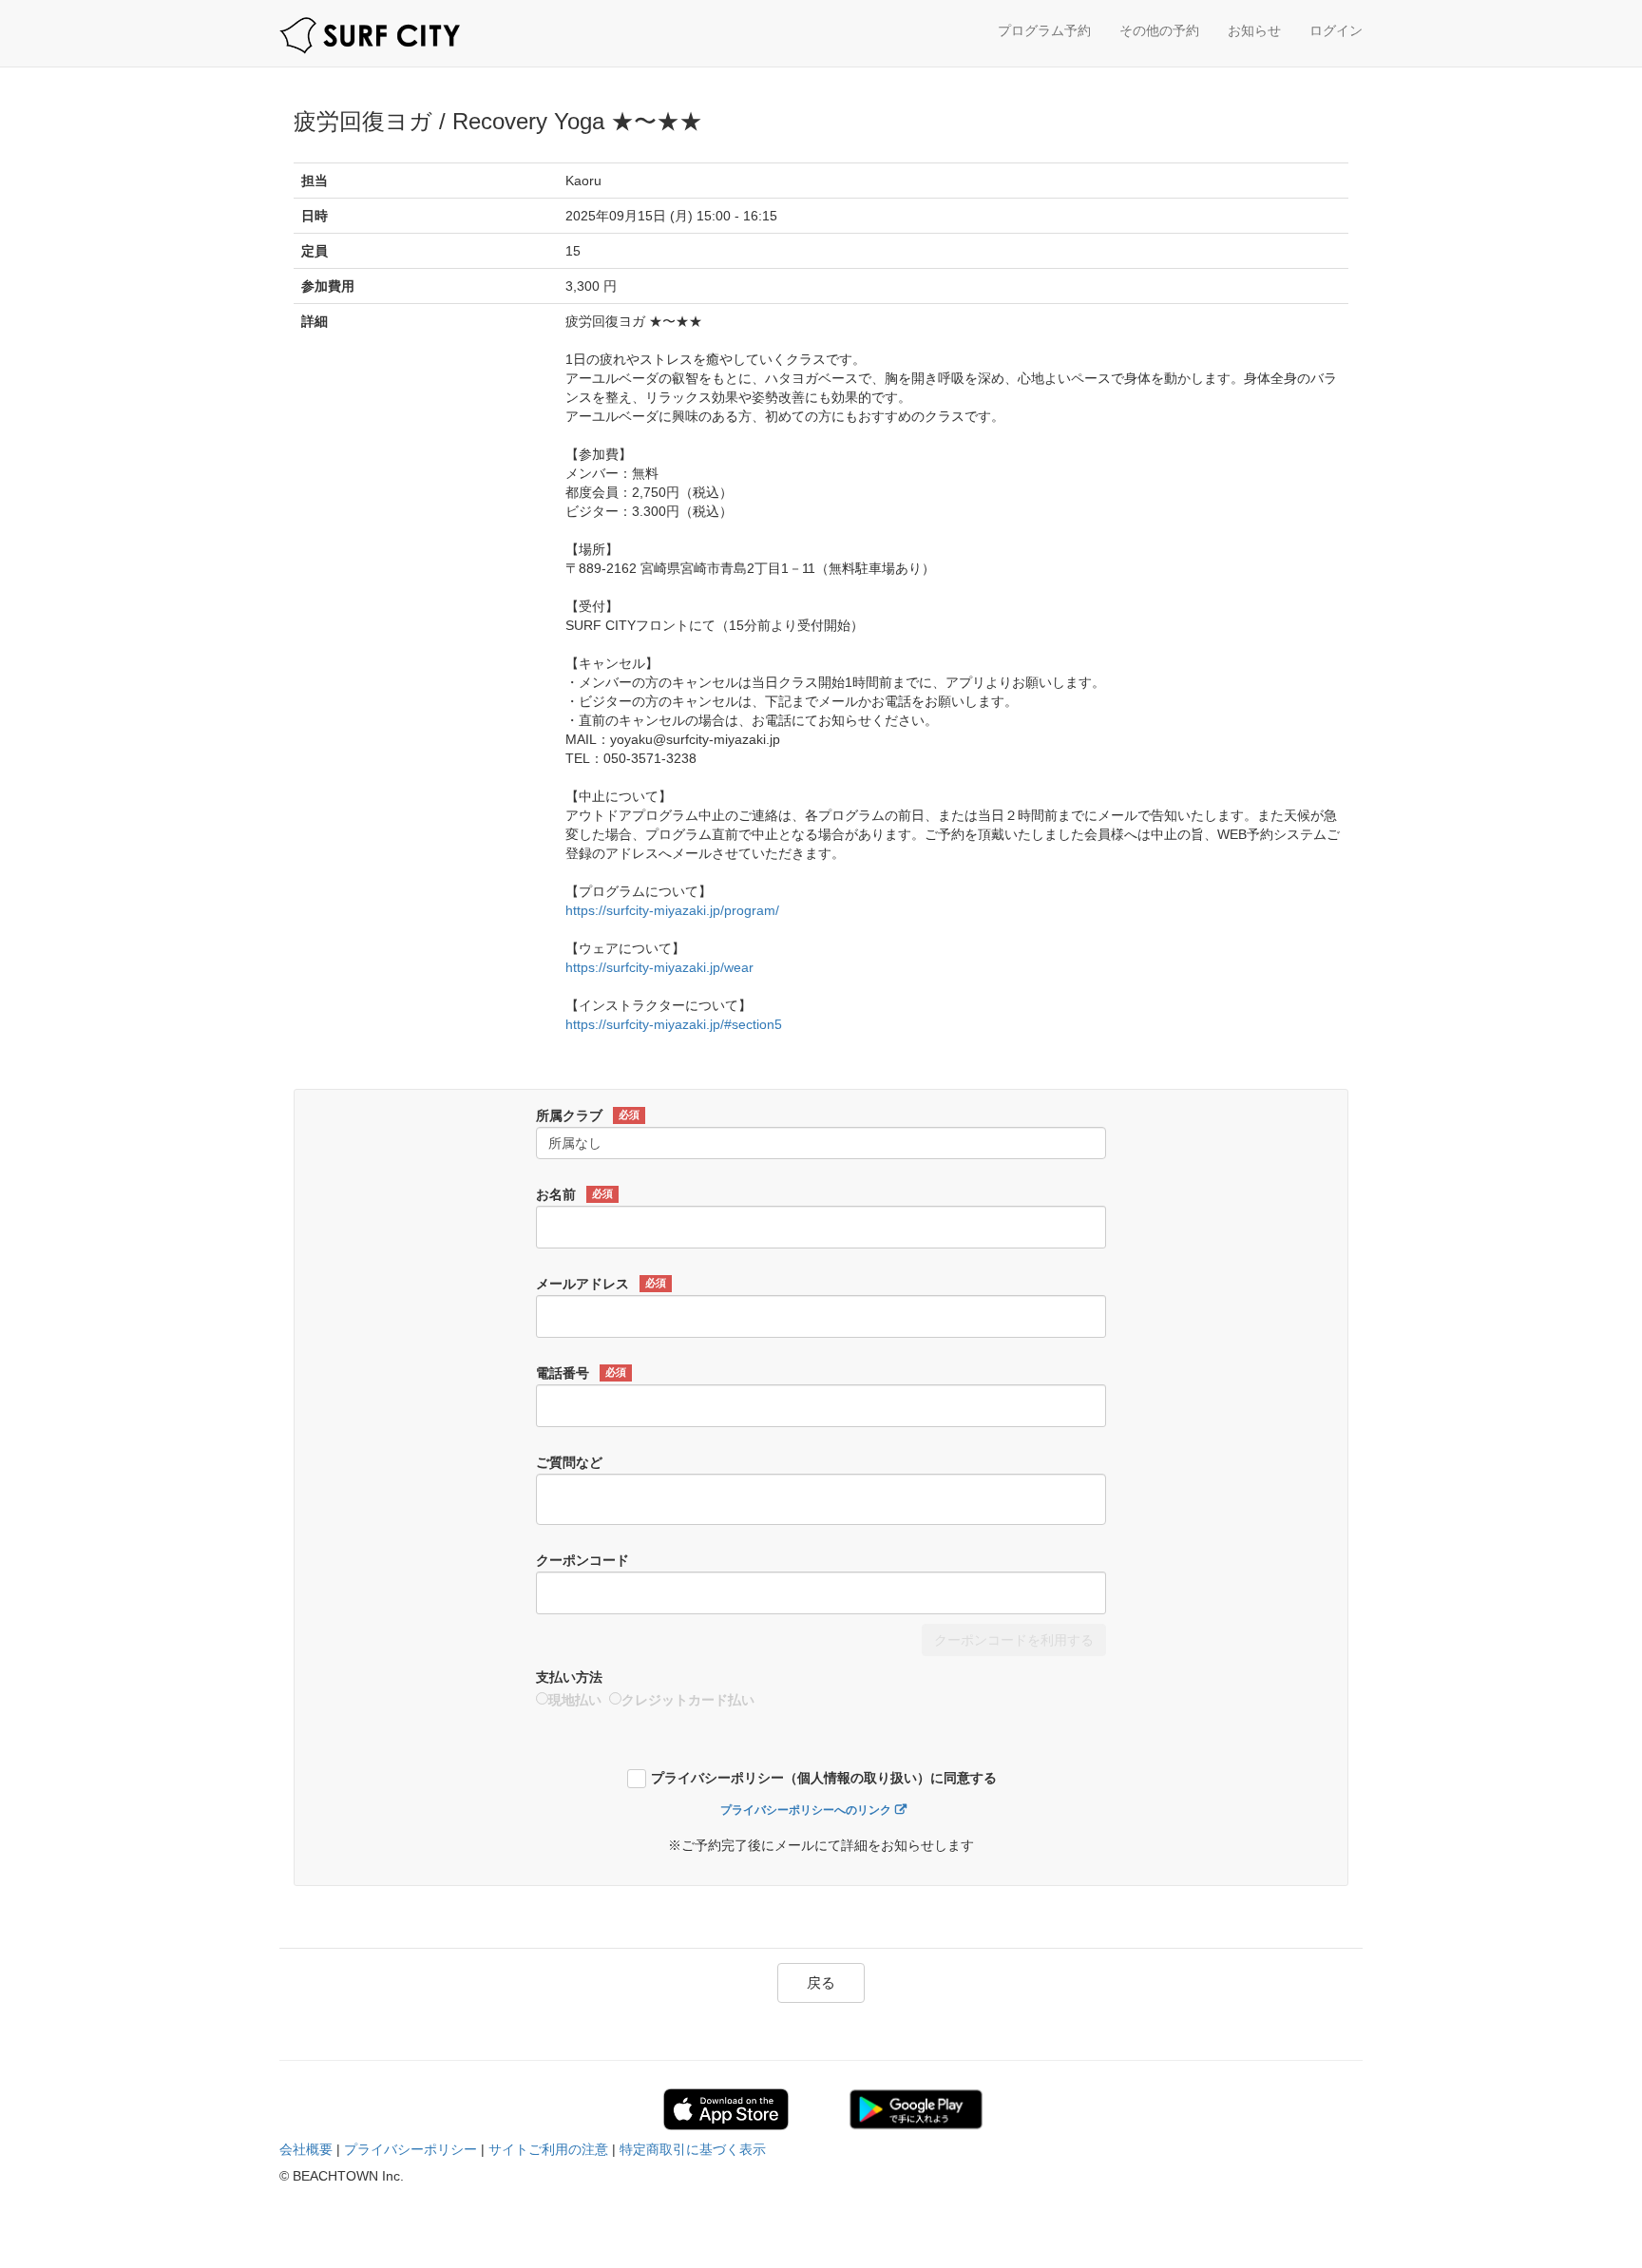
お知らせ (1254, 30)
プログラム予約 (1044, 30)
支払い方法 (569, 1677)
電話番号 (581, 1373)
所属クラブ (588, 1115)
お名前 (574, 1194)
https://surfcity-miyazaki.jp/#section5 (674, 1024)
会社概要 (306, 2149)
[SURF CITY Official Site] (370, 36)
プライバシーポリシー (410, 2149)
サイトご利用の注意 (548, 2149)
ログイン (1336, 30)
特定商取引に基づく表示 (693, 2149)
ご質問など (569, 1462)
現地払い (575, 1700)
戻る (821, 1982)
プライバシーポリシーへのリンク (806, 1810)
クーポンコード (582, 1560)
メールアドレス (601, 1284)
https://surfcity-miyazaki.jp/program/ (672, 910)
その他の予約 (1159, 30)
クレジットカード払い (688, 1700)
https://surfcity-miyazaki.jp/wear (659, 967)
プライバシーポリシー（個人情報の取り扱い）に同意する (824, 1778)
